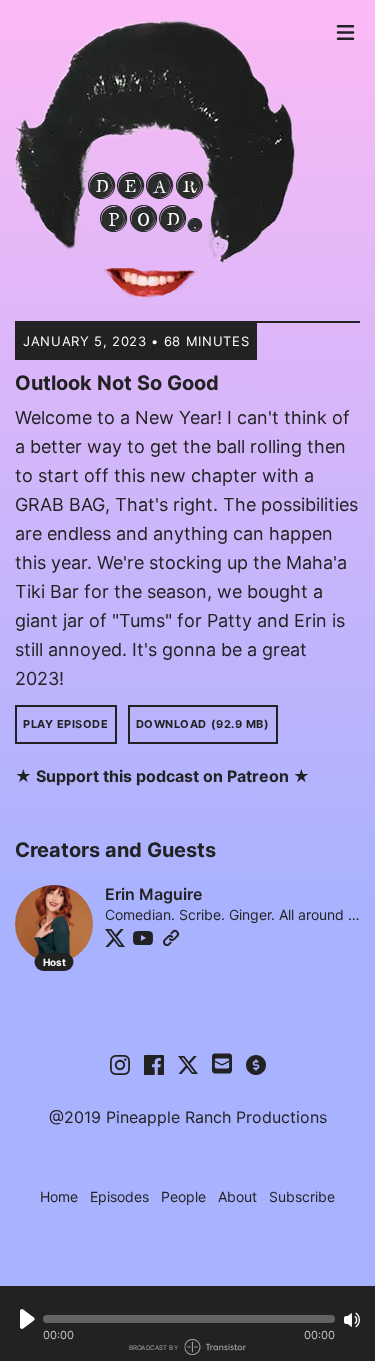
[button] (189, 1319)
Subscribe (302, 1196)
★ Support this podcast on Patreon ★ (162, 776)
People (183, 1196)
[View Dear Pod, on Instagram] (120, 1064)
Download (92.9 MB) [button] (203, 724)
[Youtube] (143, 938)
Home (59, 1196)
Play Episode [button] (66, 724)
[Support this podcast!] (256, 1064)
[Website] (171, 938)
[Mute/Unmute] (352, 1320)
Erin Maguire (153, 894)
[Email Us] (222, 1062)
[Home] (170, 160)
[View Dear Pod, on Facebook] (154, 1064)
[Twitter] (115, 938)
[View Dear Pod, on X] (188, 1064)
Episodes (119, 1196)
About (237, 1196)
